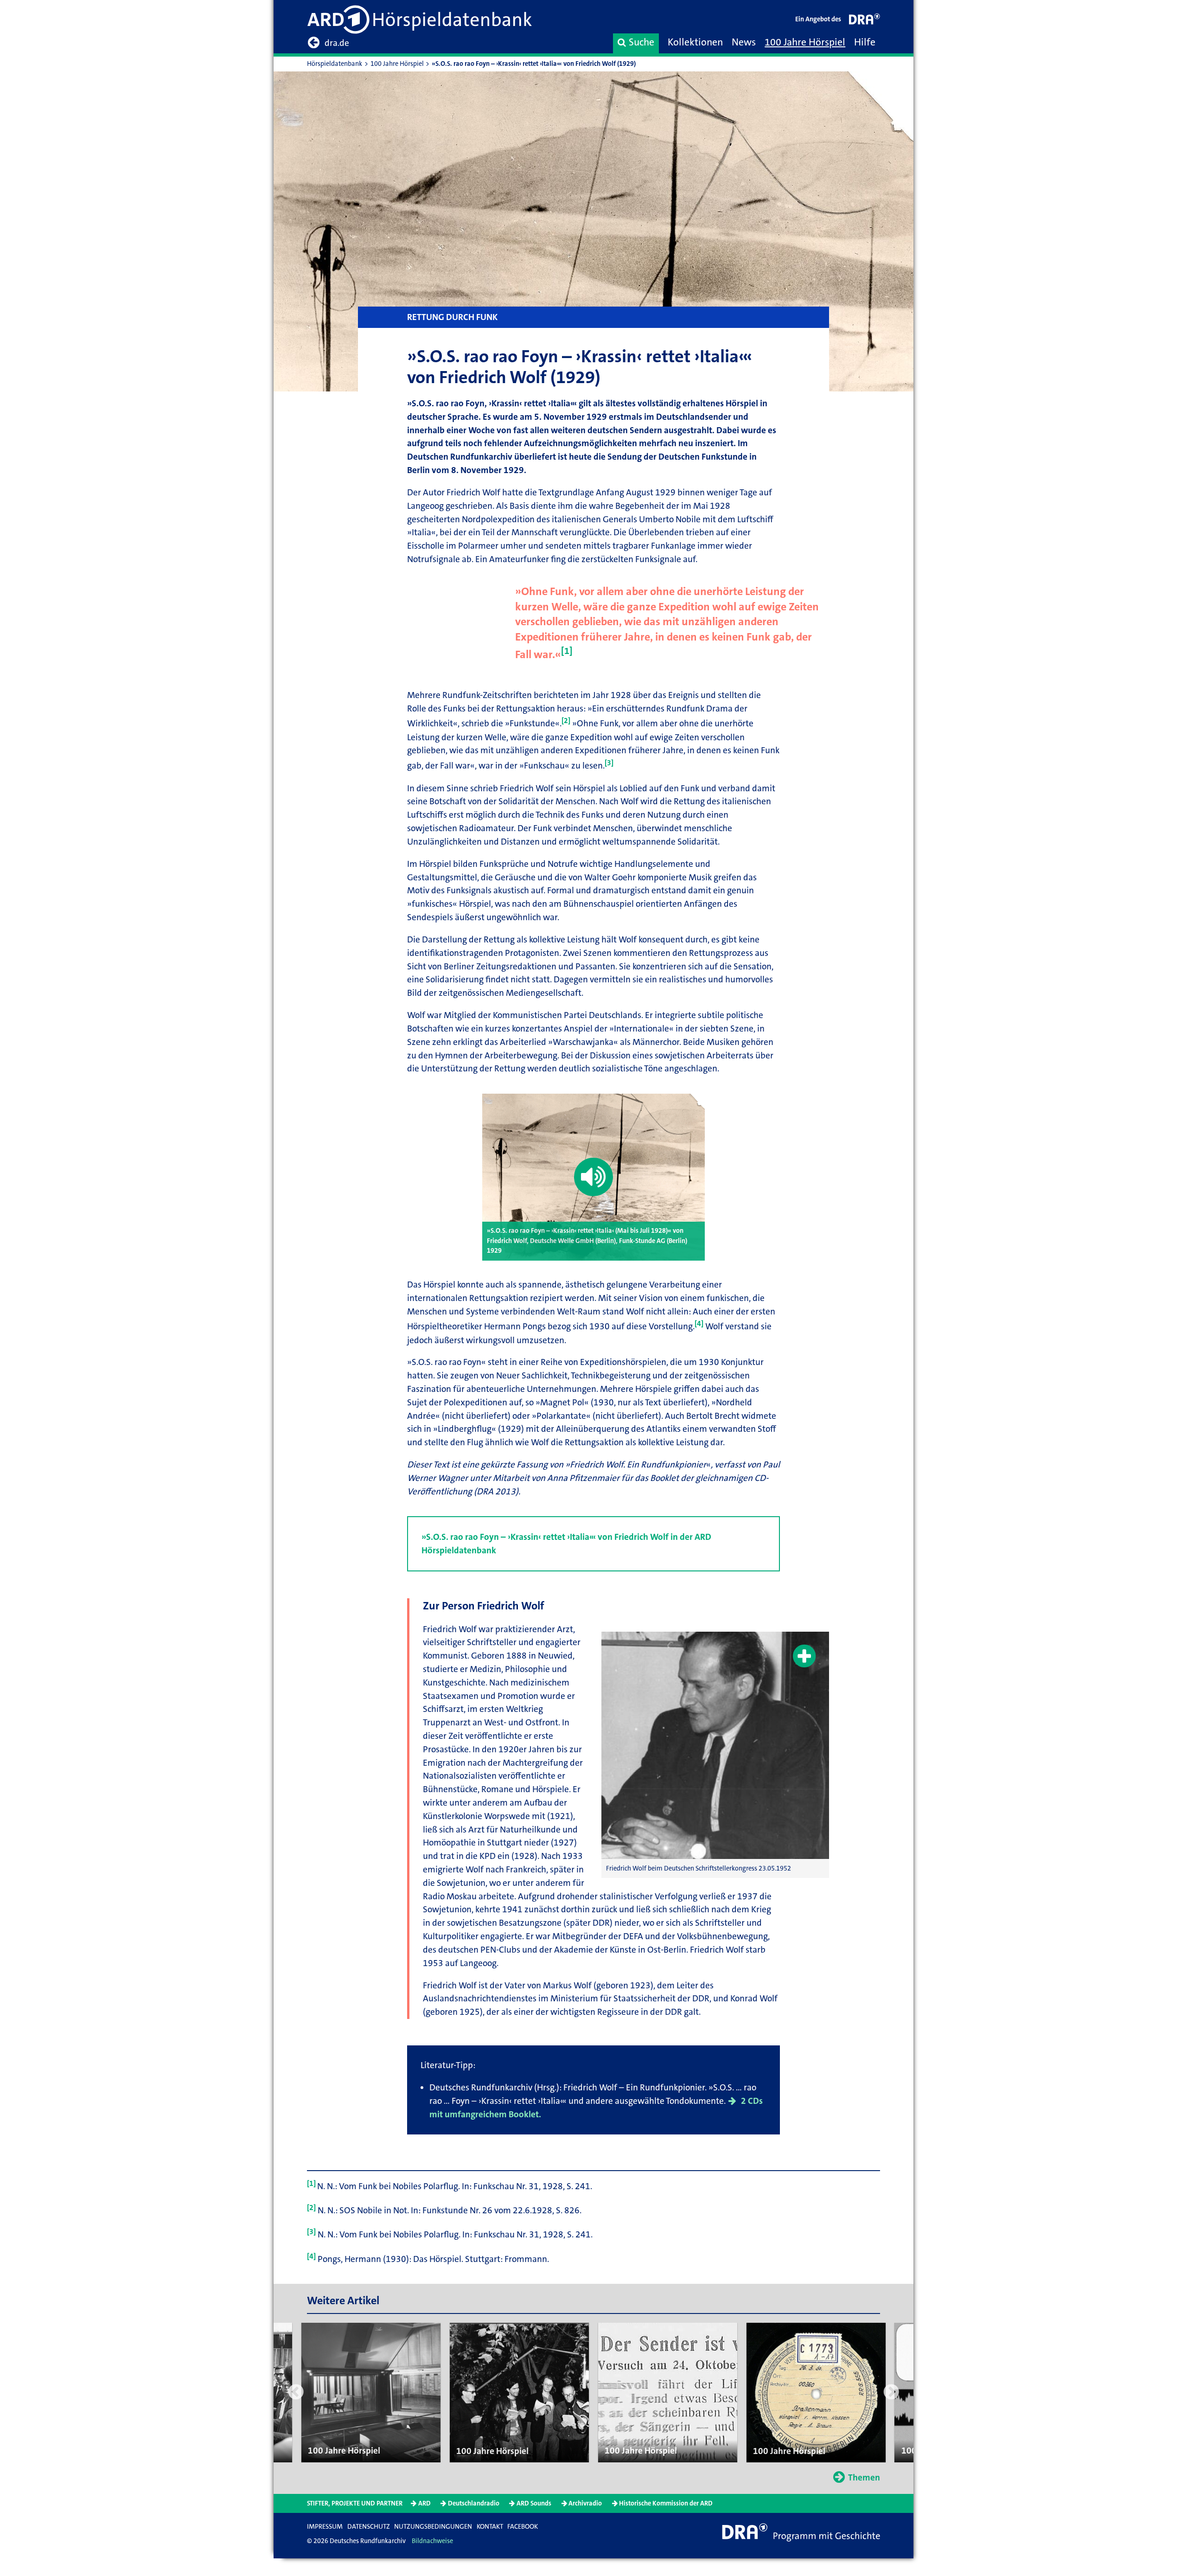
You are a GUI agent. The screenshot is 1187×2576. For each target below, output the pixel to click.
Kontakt (490, 2527)
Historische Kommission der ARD (666, 2503)
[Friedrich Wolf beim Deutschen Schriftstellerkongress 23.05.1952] (715, 1746)
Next (891, 2393)
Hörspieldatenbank (335, 64)
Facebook (523, 2527)
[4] (699, 1323)
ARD (424, 2503)
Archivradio (585, 2503)
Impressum (325, 2527)
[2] (566, 721)
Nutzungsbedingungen (433, 2527)
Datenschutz (369, 2527)
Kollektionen (695, 42)
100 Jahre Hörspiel (805, 42)
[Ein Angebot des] (865, 21)
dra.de (337, 43)
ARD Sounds (534, 2503)
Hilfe (865, 42)
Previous (296, 2393)
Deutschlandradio (474, 2503)
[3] (609, 763)
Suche (641, 42)
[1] (567, 651)
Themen (864, 2477)
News (744, 42)
